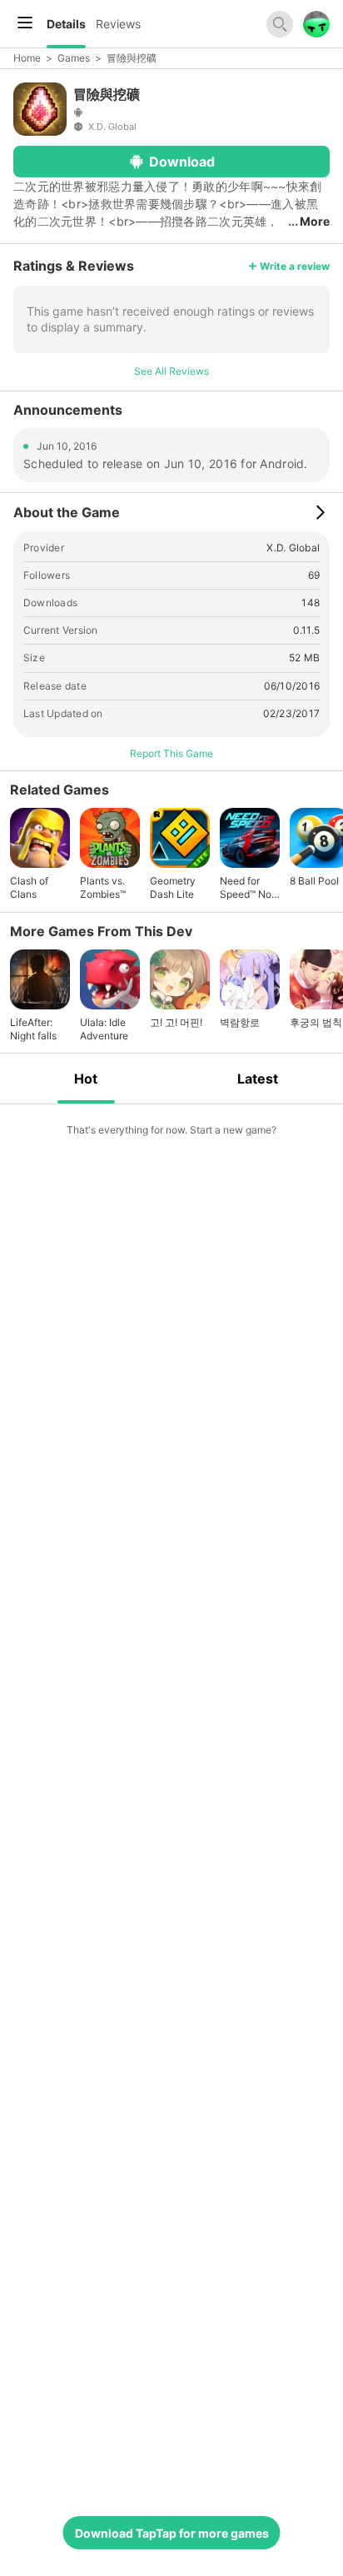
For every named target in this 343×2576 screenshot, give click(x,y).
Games (74, 58)
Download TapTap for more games (172, 2533)
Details (66, 24)
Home (27, 58)
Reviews (118, 24)
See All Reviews (171, 371)
